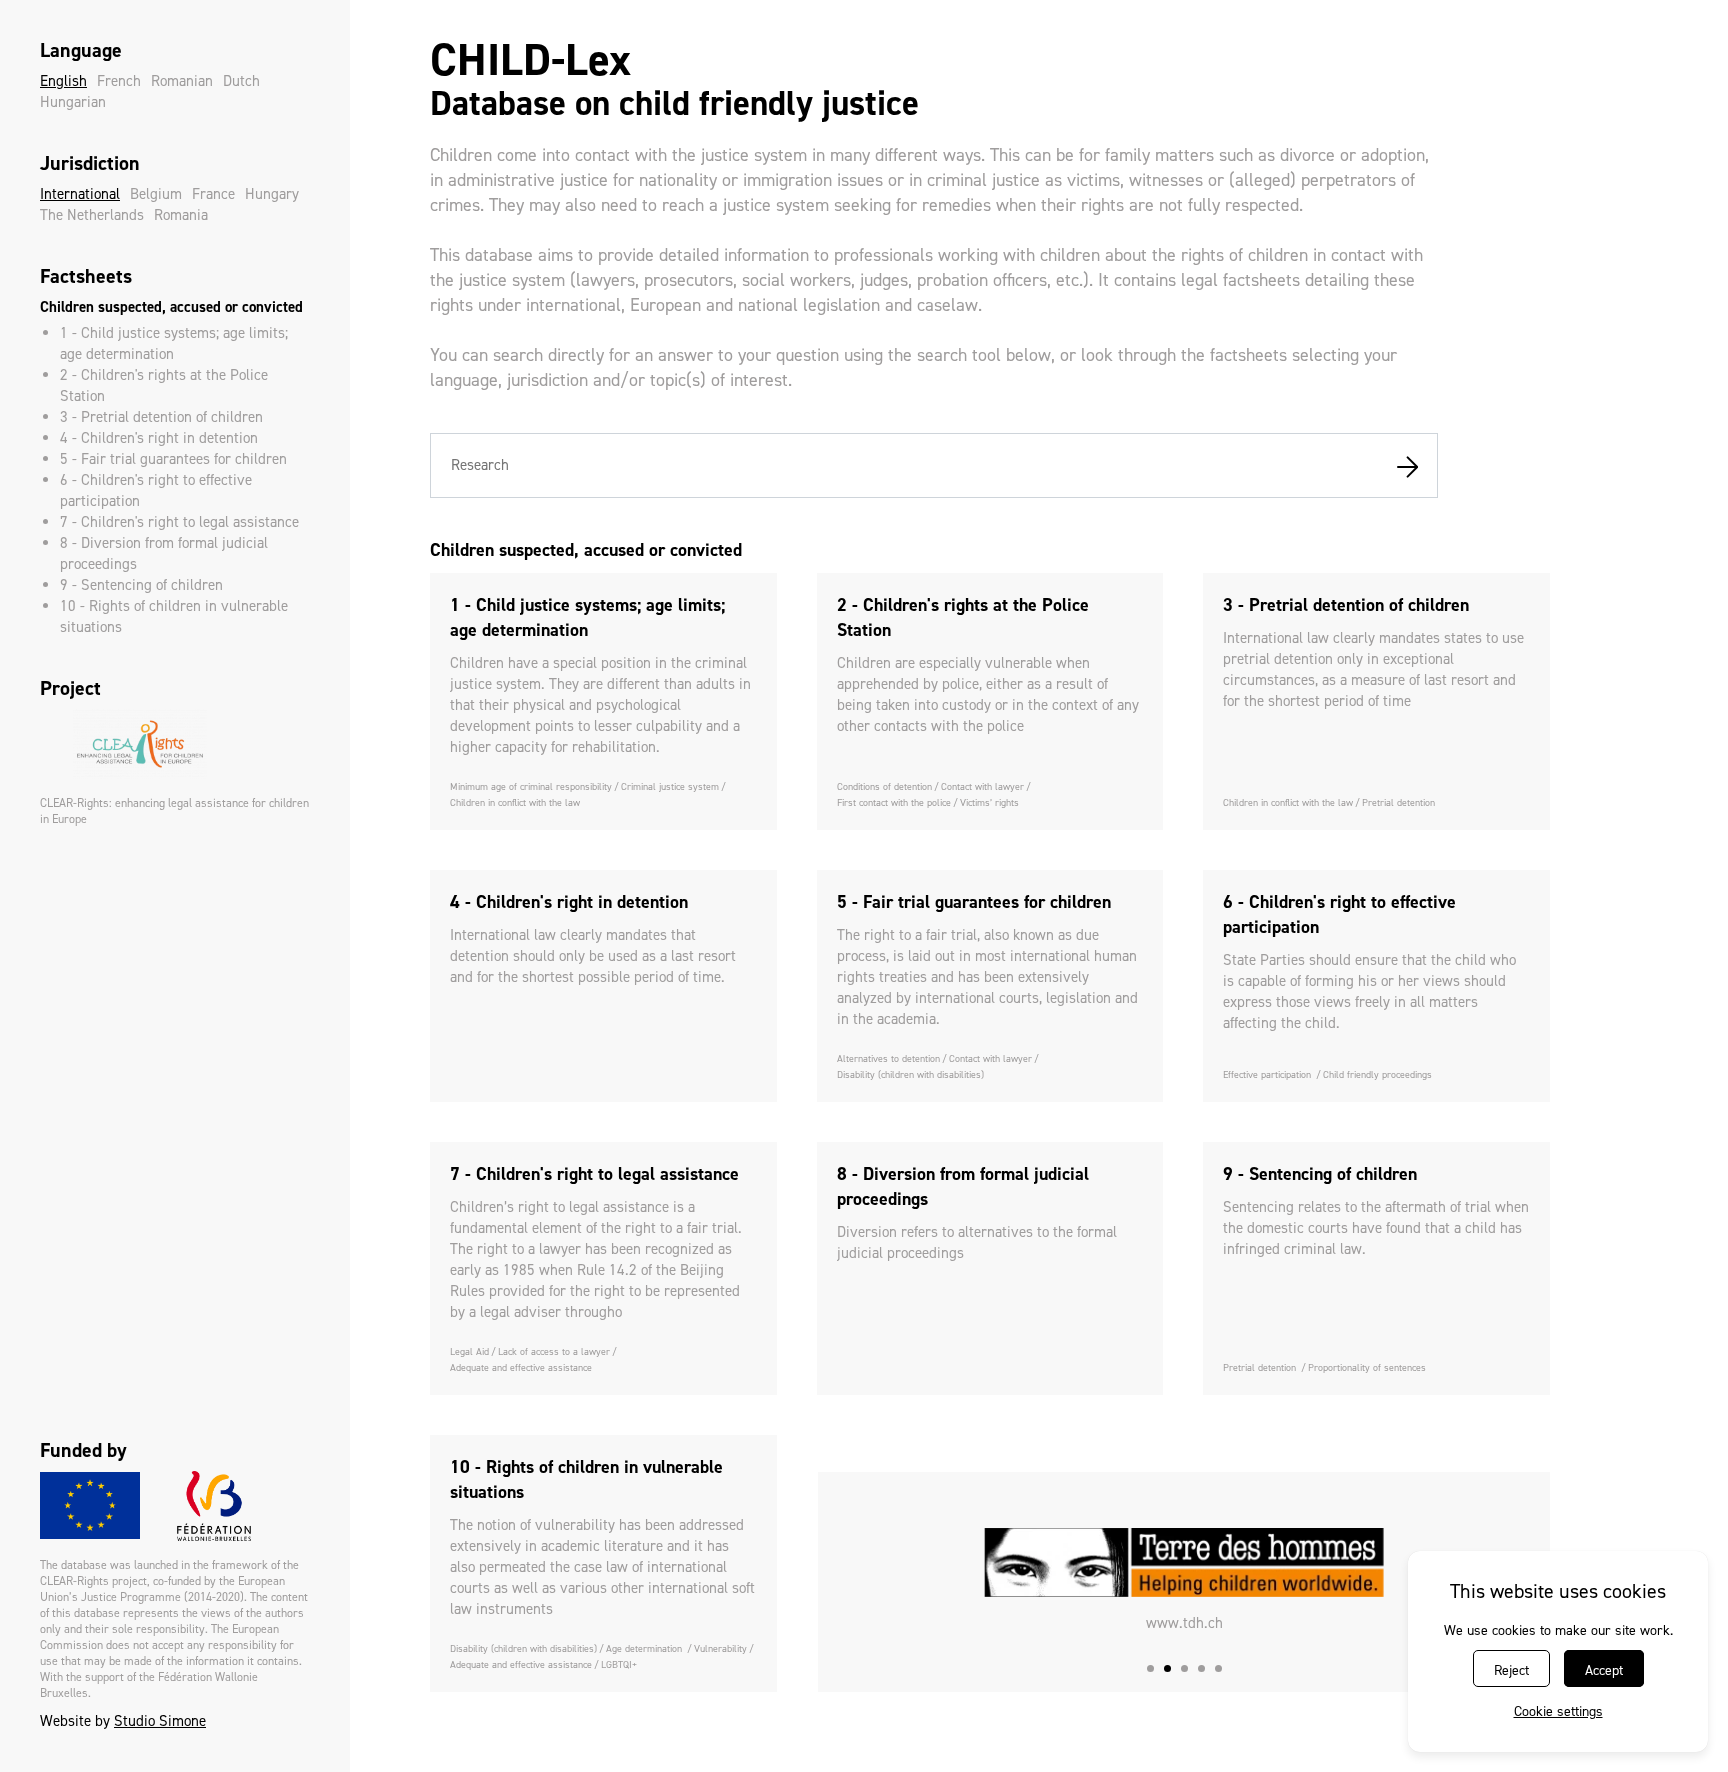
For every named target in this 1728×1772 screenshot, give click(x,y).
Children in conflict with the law (515, 802)
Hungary (272, 194)
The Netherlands (92, 215)
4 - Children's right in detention (159, 438)
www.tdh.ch (1184, 1623)
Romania (181, 215)
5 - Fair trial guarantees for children (173, 459)
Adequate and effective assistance (521, 1367)
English (63, 81)
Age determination (645, 1648)
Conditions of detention (884, 786)
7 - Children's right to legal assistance (179, 522)
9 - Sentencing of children (141, 585)
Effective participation (1268, 1074)
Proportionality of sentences (1367, 1367)
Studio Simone (160, 1721)
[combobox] (934, 465)
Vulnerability (720, 1648)
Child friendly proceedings (1377, 1074)
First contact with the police (894, 802)
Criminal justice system (670, 786)
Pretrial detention (1398, 802)
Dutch (241, 81)
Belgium (156, 194)
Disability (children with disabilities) (910, 1074)
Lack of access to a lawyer (554, 1351)
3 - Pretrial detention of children (161, 417)
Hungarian (73, 102)
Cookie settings (1558, 1711)
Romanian (182, 81)
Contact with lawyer (982, 786)
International (80, 194)
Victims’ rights (989, 802)
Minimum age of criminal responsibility (531, 786)
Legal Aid (469, 1351)
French (119, 81)
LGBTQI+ (619, 1664)
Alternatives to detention (888, 1058)
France (213, 194)
